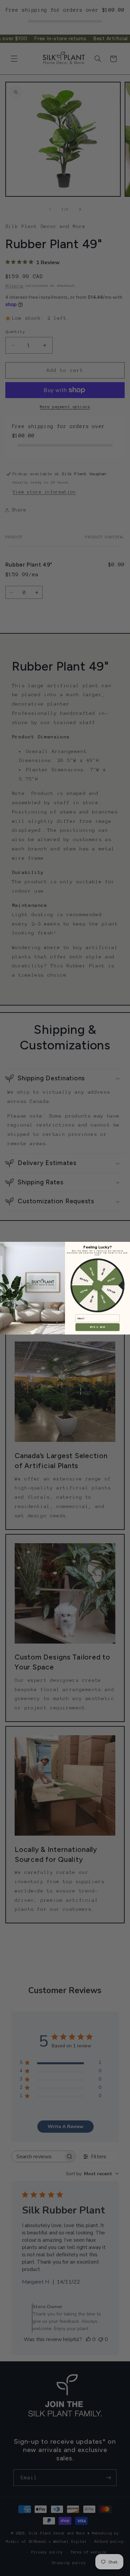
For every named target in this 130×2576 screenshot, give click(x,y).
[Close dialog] (3, 1244)
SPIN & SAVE (97, 1327)
